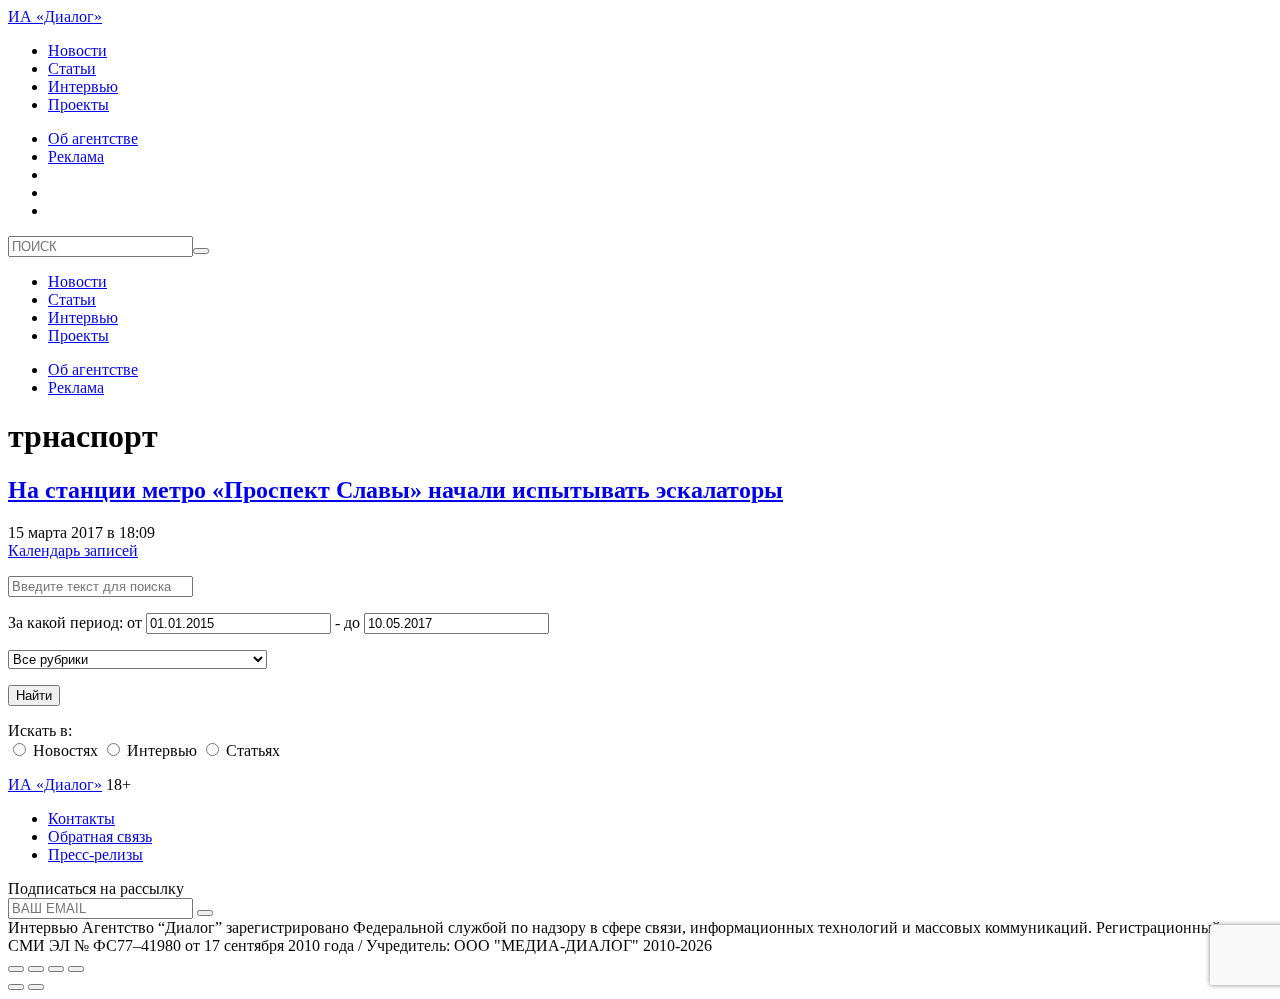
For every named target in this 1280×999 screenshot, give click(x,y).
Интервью (83, 86)
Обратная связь (100, 836)
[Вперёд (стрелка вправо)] (36, 987)
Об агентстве (93, 138)
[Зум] (76, 969)
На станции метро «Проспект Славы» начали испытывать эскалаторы (395, 490)
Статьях (251, 750)
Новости (77, 50)
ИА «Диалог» (55, 16)
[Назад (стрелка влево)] (16, 987)
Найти (34, 695)
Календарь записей (73, 550)
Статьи (72, 68)
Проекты (78, 104)
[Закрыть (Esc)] (16, 969)
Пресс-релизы (95, 854)
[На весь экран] (56, 969)
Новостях (63, 750)
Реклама (76, 156)
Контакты (81, 818)
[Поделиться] (36, 969)
